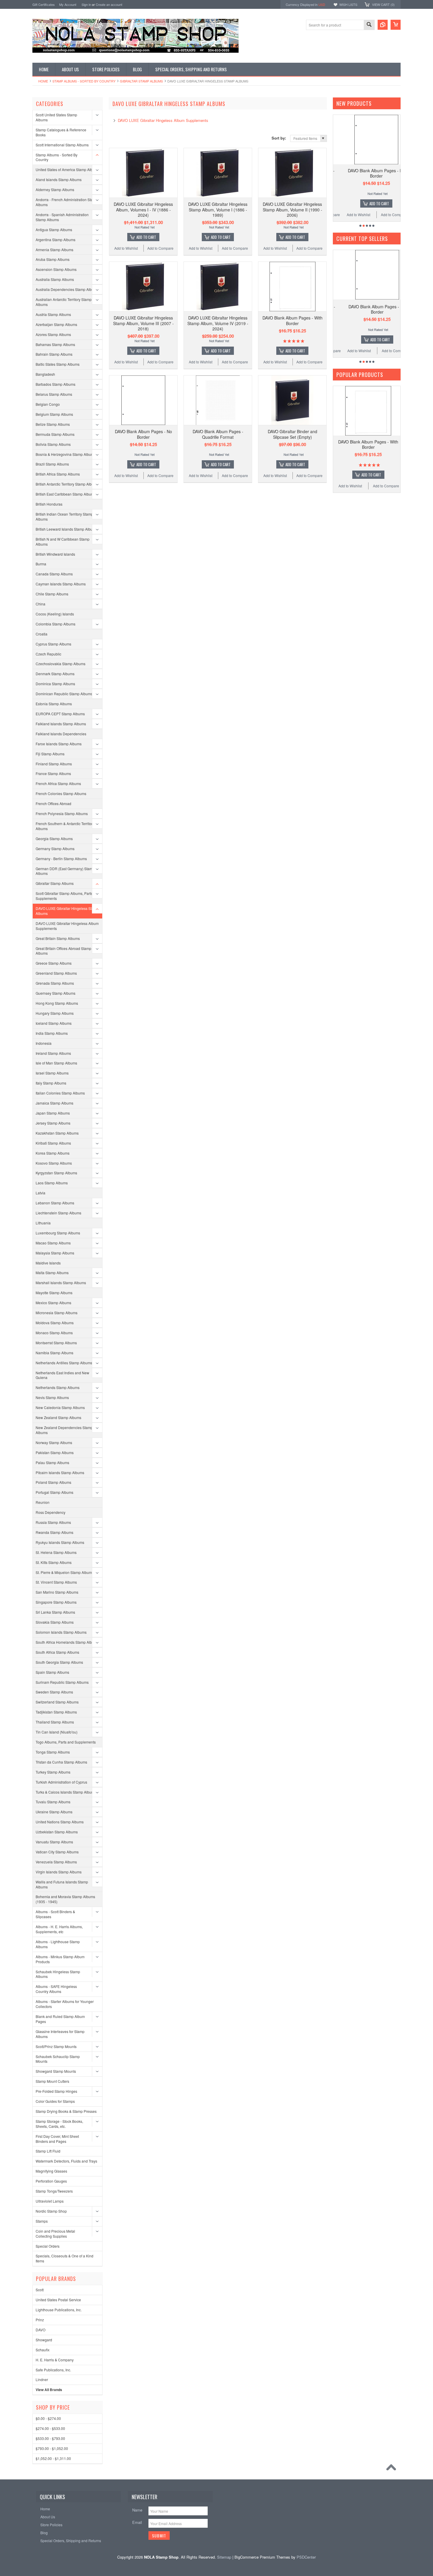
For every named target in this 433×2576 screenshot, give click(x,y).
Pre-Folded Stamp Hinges (56, 2091)
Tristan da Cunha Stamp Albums (61, 1762)
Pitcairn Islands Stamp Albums (60, 1472)
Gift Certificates (44, 4)
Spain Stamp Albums (52, 1672)
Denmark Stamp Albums (55, 674)
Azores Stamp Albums (53, 334)
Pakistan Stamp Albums (55, 1452)
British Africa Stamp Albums (58, 474)
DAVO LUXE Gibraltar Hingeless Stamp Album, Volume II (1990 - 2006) (292, 209)
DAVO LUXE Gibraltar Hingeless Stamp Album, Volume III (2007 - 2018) (143, 323)
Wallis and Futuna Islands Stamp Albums (62, 1884)
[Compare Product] (383, 25)
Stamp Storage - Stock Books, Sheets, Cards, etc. (59, 2124)
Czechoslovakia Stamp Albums (61, 664)
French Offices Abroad (53, 803)
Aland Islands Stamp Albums (59, 179)
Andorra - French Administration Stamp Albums (67, 202)
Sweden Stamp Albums (54, 1692)
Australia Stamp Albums (55, 279)
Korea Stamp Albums (53, 1153)
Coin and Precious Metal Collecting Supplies (55, 2234)
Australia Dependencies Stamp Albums (67, 289)
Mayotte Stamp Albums (54, 1293)
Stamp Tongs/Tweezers (54, 2191)
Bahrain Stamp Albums (54, 354)
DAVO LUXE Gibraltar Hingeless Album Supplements (67, 926)
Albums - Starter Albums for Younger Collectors (65, 2004)
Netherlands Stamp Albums (58, 1387)
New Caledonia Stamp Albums (60, 1407)
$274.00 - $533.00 (50, 2428)
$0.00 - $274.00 (48, 2418)
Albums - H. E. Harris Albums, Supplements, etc (59, 1929)
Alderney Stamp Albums (55, 189)
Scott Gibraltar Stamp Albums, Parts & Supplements (66, 896)
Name (137, 2510)
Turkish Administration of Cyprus (61, 1782)
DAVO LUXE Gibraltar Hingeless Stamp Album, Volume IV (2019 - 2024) (218, 323)
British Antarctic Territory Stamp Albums (67, 484)
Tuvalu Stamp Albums (53, 1802)
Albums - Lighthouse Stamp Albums (58, 1944)
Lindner (42, 2379)
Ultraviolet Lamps (50, 2201)
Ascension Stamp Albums (56, 269)
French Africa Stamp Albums (58, 783)
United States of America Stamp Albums (67, 169)
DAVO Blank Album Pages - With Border (292, 320)
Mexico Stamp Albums (53, 1303)
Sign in (86, 4)
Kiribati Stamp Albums (53, 1143)
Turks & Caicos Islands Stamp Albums (66, 1792)
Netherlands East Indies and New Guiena (62, 1375)
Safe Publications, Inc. (53, 2370)
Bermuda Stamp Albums (55, 434)
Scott (40, 2290)
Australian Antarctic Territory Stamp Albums (64, 302)
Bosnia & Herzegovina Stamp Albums (66, 454)
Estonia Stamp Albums (54, 704)
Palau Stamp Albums (52, 1462)
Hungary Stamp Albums (55, 1013)
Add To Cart (146, 237)
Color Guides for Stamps (55, 2101)
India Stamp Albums (52, 1033)
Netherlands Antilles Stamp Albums (64, 1363)
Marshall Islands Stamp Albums (61, 1283)
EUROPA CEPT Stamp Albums (60, 714)
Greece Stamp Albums (54, 963)
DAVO (41, 2330)
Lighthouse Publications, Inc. (59, 2310)
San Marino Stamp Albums (57, 1592)
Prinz (40, 2320)
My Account (68, 4)
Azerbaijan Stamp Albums (56, 324)
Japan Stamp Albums (53, 1113)
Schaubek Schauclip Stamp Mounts (58, 2059)
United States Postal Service (58, 2300)
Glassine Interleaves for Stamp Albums (60, 2034)
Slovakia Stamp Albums (55, 1622)
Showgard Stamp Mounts (56, 2071)
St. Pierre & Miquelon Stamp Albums (65, 1572)
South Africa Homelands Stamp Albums (67, 1642)
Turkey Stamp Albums (53, 1772)
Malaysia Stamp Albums (55, 1253)
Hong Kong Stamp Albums (57, 1003)
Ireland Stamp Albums (53, 1053)
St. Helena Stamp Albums (56, 1552)
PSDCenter (306, 2557)
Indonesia (44, 1043)
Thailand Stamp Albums (55, 1722)
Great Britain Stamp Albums (58, 938)
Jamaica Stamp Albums (54, 1103)
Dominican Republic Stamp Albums (64, 694)
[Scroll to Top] (393, 2469)
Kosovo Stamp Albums (54, 1163)
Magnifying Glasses (51, 2171)
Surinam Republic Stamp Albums (62, 1682)
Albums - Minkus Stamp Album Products (60, 1959)
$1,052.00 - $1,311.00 (53, 2458)
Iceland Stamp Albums (54, 1023)
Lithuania (43, 1223)
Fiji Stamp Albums (50, 754)
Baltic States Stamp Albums (58, 364)
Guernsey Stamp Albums (56, 993)
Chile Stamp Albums (52, 594)
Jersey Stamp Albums (53, 1123)
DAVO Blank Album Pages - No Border (143, 434)
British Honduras (49, 504)
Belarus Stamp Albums (54, 394)
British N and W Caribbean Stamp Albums (63, 542)
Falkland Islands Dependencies (61, 734)
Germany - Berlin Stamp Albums (61, 859)
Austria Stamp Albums (53, 314)
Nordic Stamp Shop (51, 2211)
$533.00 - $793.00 (50, 2438)
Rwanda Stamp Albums (54, 1532)
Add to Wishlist (126, 248)
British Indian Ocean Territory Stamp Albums (64, 516)
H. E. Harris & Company (55, 2360)
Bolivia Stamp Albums (53, 444)
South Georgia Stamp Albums (59, 1662)
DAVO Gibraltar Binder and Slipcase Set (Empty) (292, 434)
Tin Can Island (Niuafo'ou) (57, 1732)
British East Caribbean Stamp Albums (66, 494)
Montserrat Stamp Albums (56, 1343)
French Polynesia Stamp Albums (62, 813)
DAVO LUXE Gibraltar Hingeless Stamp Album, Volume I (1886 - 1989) (218, 209)
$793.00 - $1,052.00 (52, 2448)
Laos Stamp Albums (52, 1183)
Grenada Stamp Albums (55, 983)
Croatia (42, 634)
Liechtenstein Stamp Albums (58, 1213)
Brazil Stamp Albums (52, 464)
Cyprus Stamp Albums (53, 644)
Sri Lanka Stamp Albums (55, 1612)
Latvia (41, 1193)
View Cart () (383, 4)
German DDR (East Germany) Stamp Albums (65, 871)
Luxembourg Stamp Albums (58, 1233)
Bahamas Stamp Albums (55, 344)
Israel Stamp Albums (52, 1073)
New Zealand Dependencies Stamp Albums (64, 1430)
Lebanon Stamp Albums (55, 1203)
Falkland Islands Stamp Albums (61, 724)
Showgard (44, 2340)
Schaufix (43, 2350)
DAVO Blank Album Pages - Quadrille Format (218, 434)
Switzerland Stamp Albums (57, 1702)
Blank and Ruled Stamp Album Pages (60, 2019)
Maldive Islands (48, 1263)
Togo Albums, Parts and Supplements (66, 1742)
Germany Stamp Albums (55, 849)
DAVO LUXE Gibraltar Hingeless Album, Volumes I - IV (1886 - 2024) (143, 209)
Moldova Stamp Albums (55, 1323)
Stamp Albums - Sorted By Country (84, 81)
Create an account (109, 4)
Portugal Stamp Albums (54, 1492)
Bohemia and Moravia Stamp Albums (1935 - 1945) (65, 1899)
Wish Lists (348, 4)
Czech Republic (48, 654)
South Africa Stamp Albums (57, 1652)
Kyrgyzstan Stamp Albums (56, 1173)
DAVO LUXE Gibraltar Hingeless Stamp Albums (67, 911)
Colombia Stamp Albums (56, 624)
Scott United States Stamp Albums (56, 117)
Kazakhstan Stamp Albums (57, 1133)
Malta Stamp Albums (52, 1273)
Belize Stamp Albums (53, 424)
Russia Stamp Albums (53, 1522)
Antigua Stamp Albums (54, 230)
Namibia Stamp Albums (54, 1353)
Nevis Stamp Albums (52, 1397)
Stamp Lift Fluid (48, 2151)
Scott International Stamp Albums (62, 145)
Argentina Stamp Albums (56, 240)
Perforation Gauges (51, 2181)
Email (137, 2522)
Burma (41, 564)
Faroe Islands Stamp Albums (59, 744)
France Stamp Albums (53, 773)
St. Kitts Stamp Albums (54, 1562)
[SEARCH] (369, 25)
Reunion (43, 1502)
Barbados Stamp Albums (56, 384)
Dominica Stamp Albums (55, 684)
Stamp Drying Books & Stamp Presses (66, 2111)
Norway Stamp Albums (54, 1442)
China (41, 604)
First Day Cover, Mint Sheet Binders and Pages (57, 2139)
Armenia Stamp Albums (54, 250)
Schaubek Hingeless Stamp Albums (58, 1974)
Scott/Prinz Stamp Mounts (56, 2046)
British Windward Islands (55, 554)
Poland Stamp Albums (53, 1482)
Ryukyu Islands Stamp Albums (60, 1542)
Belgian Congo (48, 404)
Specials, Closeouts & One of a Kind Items (65, 2258)
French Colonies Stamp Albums (61, 793)
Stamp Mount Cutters (52, 2081)
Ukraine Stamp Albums (54, 1812)
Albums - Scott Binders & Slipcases (55, 1914)
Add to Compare (160, 248)
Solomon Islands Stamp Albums (61, 1632)
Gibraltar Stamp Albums (141, 81)
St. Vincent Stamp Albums (56, 1582)
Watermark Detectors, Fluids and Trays (66, 2161)
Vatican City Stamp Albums (57, 1852)
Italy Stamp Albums (51, 1083)
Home (43, 81)
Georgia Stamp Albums (54, 838)
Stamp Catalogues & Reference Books (61, 132)
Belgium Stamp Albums (54, 414)
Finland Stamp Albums (54, 764)
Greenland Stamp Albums (56, 973)
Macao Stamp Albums (53, 1243)
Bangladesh (45, 374)
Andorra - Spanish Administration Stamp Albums (62, 217)
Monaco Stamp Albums (54, 1333)
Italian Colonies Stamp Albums (60, 1093)
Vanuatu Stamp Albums (54, 1842)
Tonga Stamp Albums (53, 1752)
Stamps (42, 2221)
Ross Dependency (51, 1512)
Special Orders (48, 2246)
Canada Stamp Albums (54, 574)
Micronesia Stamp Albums (57, 1313)
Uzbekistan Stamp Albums (57, 1832)
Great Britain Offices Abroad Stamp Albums (63, 951)
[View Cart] (396, 25)
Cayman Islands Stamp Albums (61, 584)
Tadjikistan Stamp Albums (56, 1712)
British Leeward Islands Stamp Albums (66, 529)
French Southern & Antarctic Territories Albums (66, 826)
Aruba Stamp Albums (53, 259)
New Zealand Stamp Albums (58, 1417)
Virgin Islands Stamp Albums (59, 1872)
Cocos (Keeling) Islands (55, 614)
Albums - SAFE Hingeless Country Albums (56, 1989)
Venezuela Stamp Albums (56, 1862)
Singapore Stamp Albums (56, 1602)
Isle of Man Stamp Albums (56, 1063)
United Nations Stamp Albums (60, 1822)
